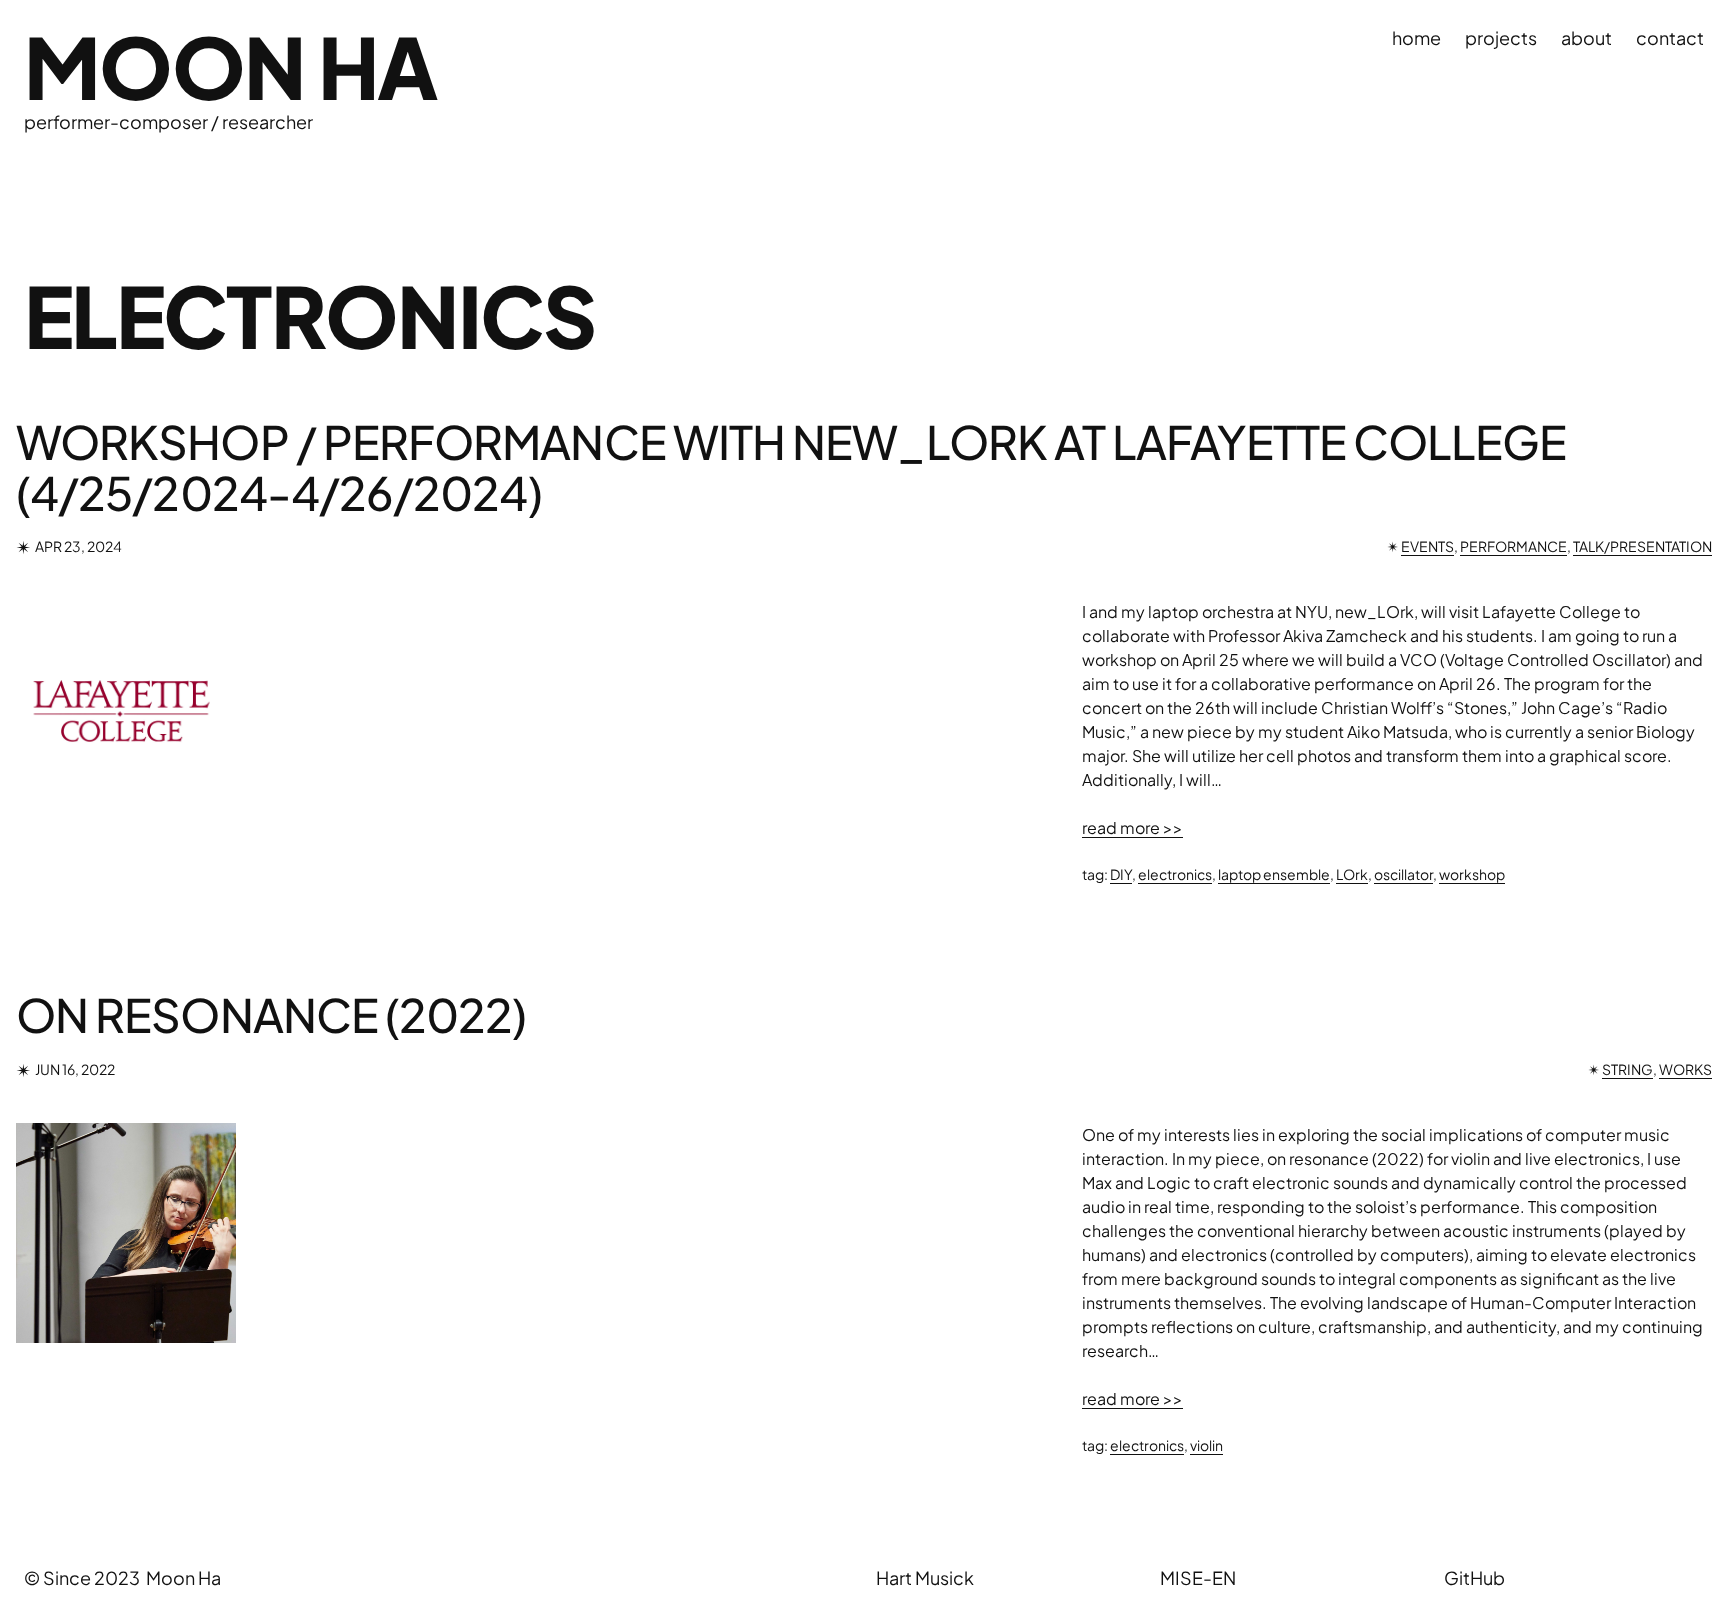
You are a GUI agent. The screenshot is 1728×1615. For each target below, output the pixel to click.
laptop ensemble (1274, 874)
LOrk (1352, 874)
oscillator (1403, 874)
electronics (1175, 874)
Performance (1513, 546)
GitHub (1474, 1577)
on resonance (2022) (271, 1014)
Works (1685, 1069)
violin (1206, 1445)
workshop (1472, 874)
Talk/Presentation (1642, 546)
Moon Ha (230, 66)
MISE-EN (1198, 1577)
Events (1427, 546)
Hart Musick (925, 1577)
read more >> (1132, 827)
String (1627, 1069)
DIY (1121, 874)
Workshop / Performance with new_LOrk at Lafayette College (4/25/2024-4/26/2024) (791, 466)
